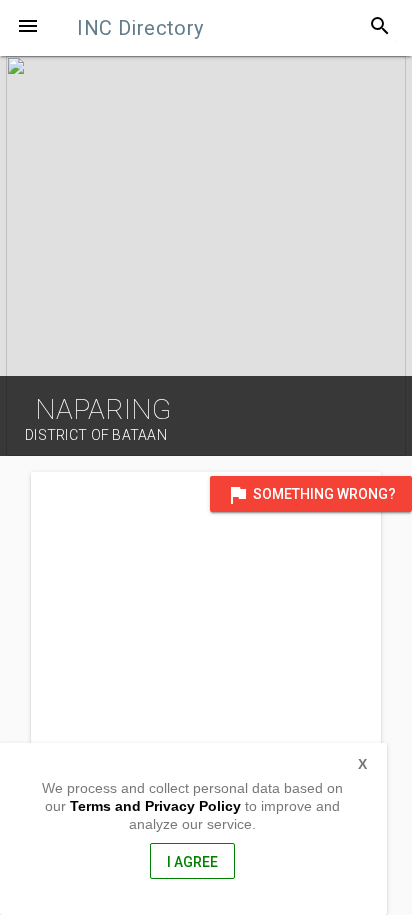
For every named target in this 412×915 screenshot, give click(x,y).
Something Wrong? (311, 495)
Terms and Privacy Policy (155, 806)
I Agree (192, 862)
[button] (28, 28)
